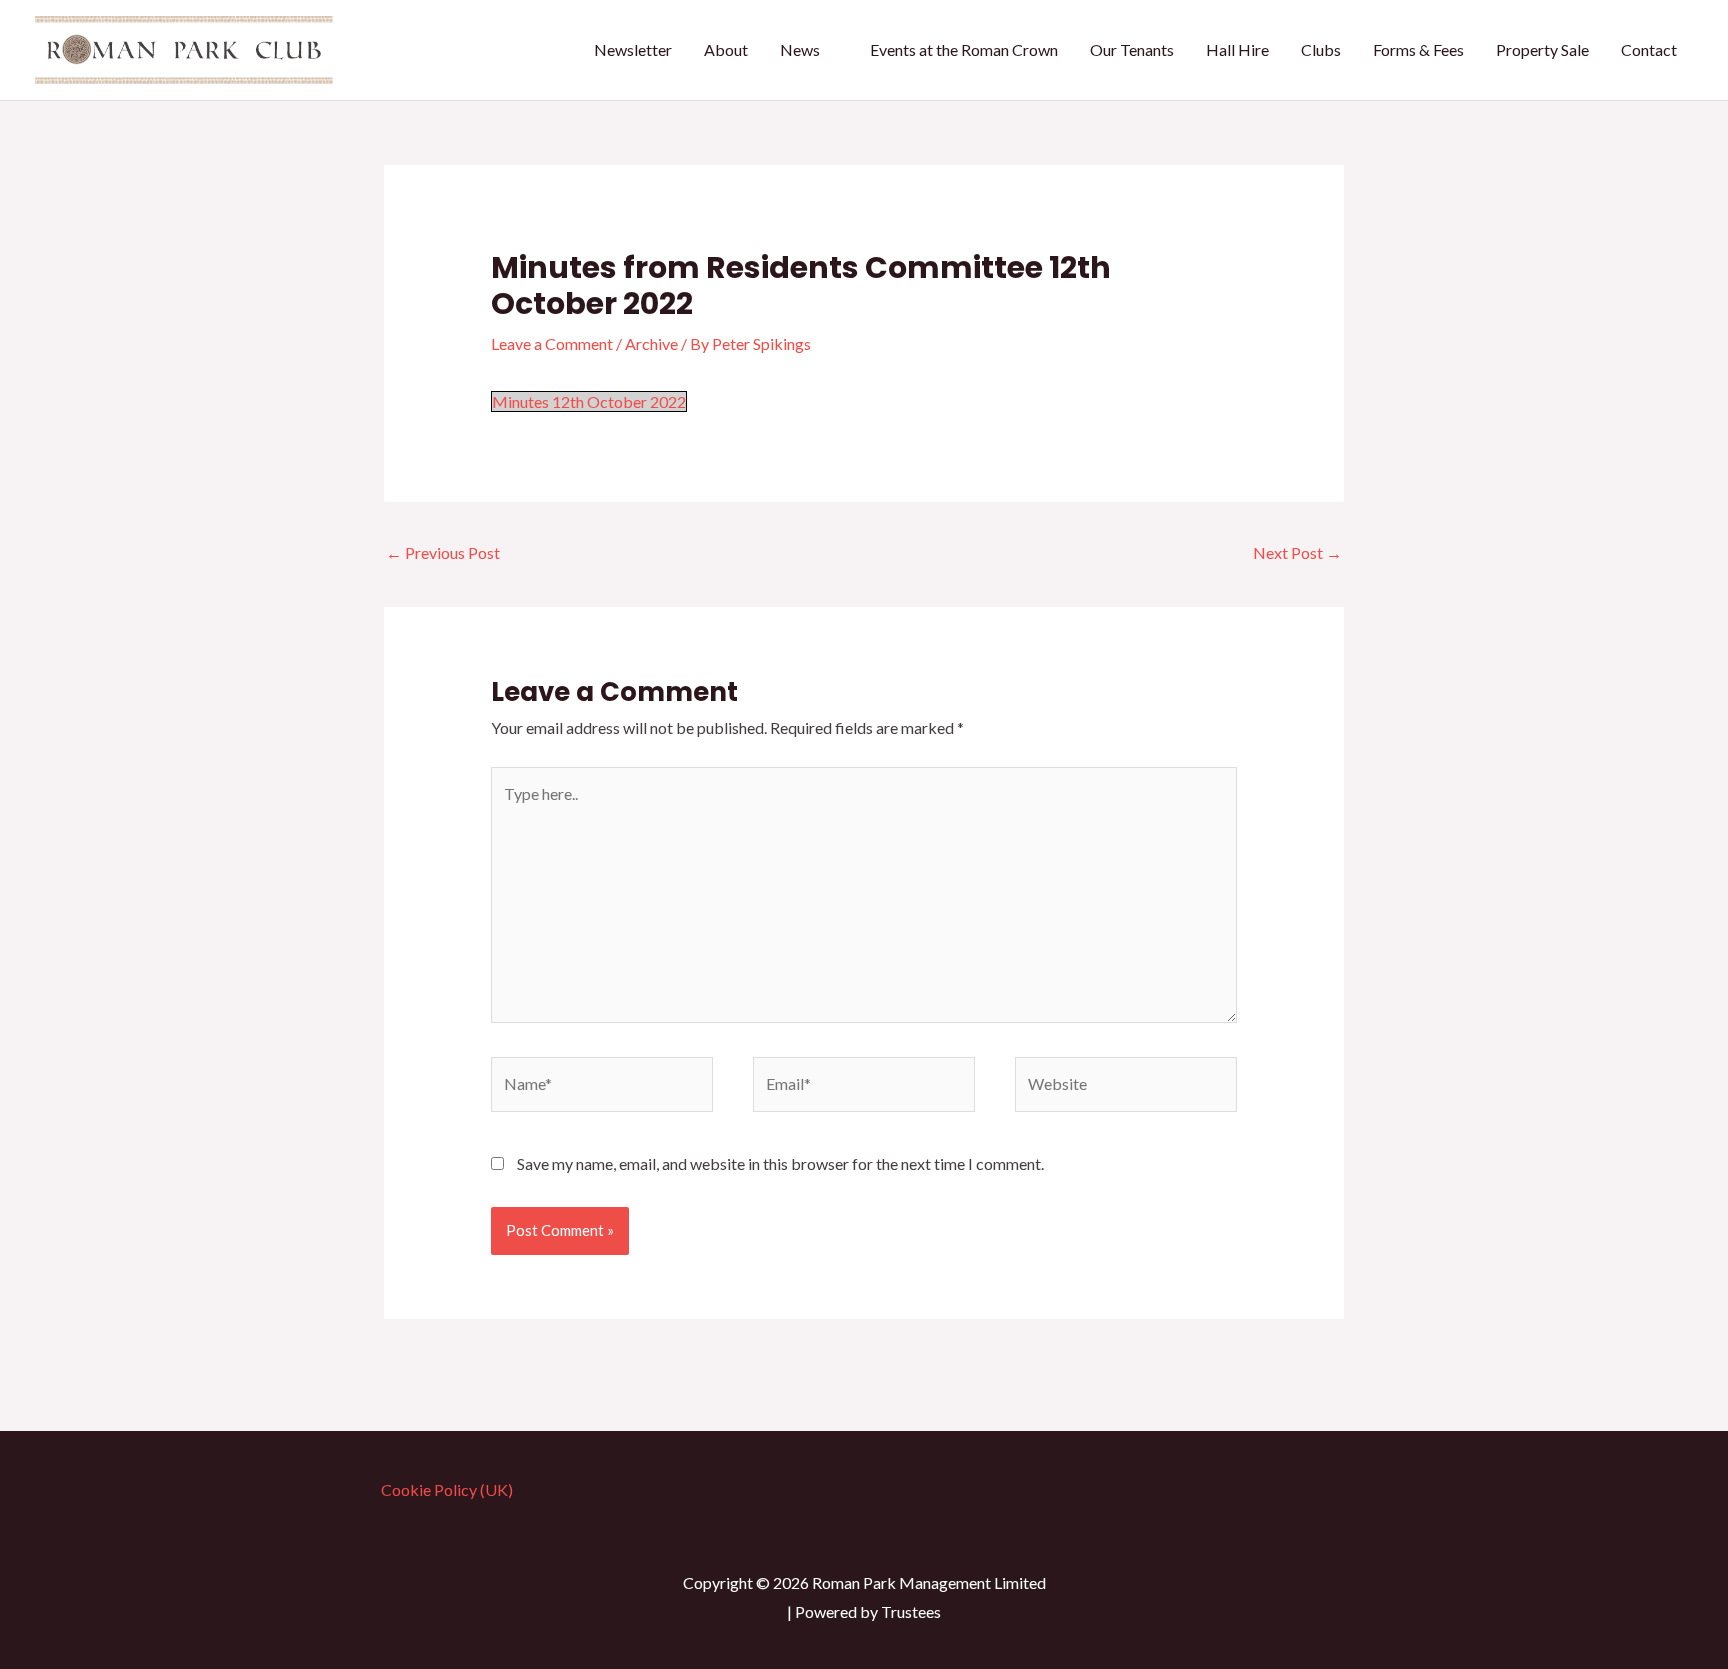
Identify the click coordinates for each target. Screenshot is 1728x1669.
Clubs (1321, 49)
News (800, 49)
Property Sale (1542, 49)
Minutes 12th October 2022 (589, 401)
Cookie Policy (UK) (447, 1489)
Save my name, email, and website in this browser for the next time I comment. (780, 1163)
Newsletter (633, 49)
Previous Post (443, 552)
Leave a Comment (552, 343)
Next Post (1297, 552)
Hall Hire (1237, 49)
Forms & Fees (1418, 49)
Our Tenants (1132, 49)
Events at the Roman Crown (964, 49)
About (726, 49)
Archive (651, 343)
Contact (1649, 49)
